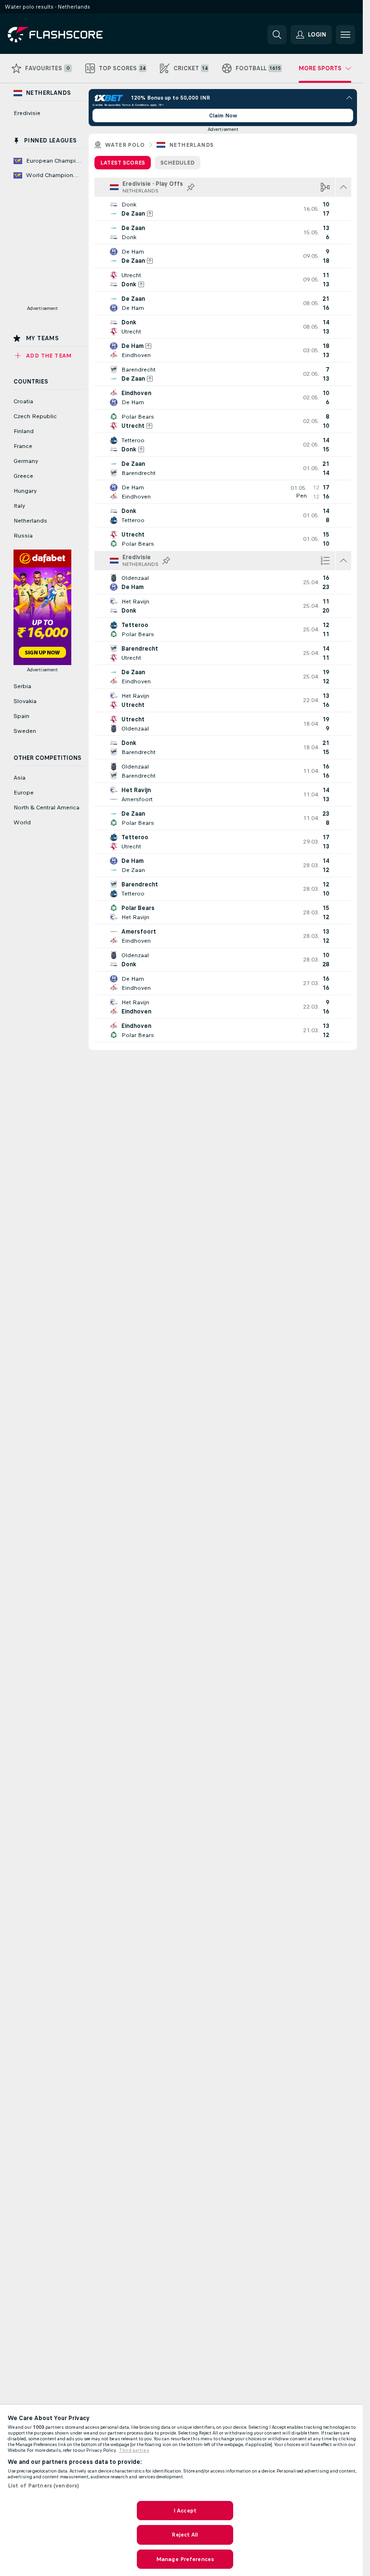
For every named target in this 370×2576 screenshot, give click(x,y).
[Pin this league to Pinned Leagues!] (191, 187)
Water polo (125, 145)
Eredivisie (27, 113)
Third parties (134, 2450)
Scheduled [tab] (178, 163)
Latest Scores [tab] (123, 163)
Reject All (185, 2535)
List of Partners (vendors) (43, 2486)
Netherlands (191, 145)
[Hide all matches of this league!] (344, 187)
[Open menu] (345, 35)
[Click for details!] (223, 209)
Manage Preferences (185, 2559)
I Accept (185, 2511)
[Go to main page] (74, 35)
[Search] (277, 35)
